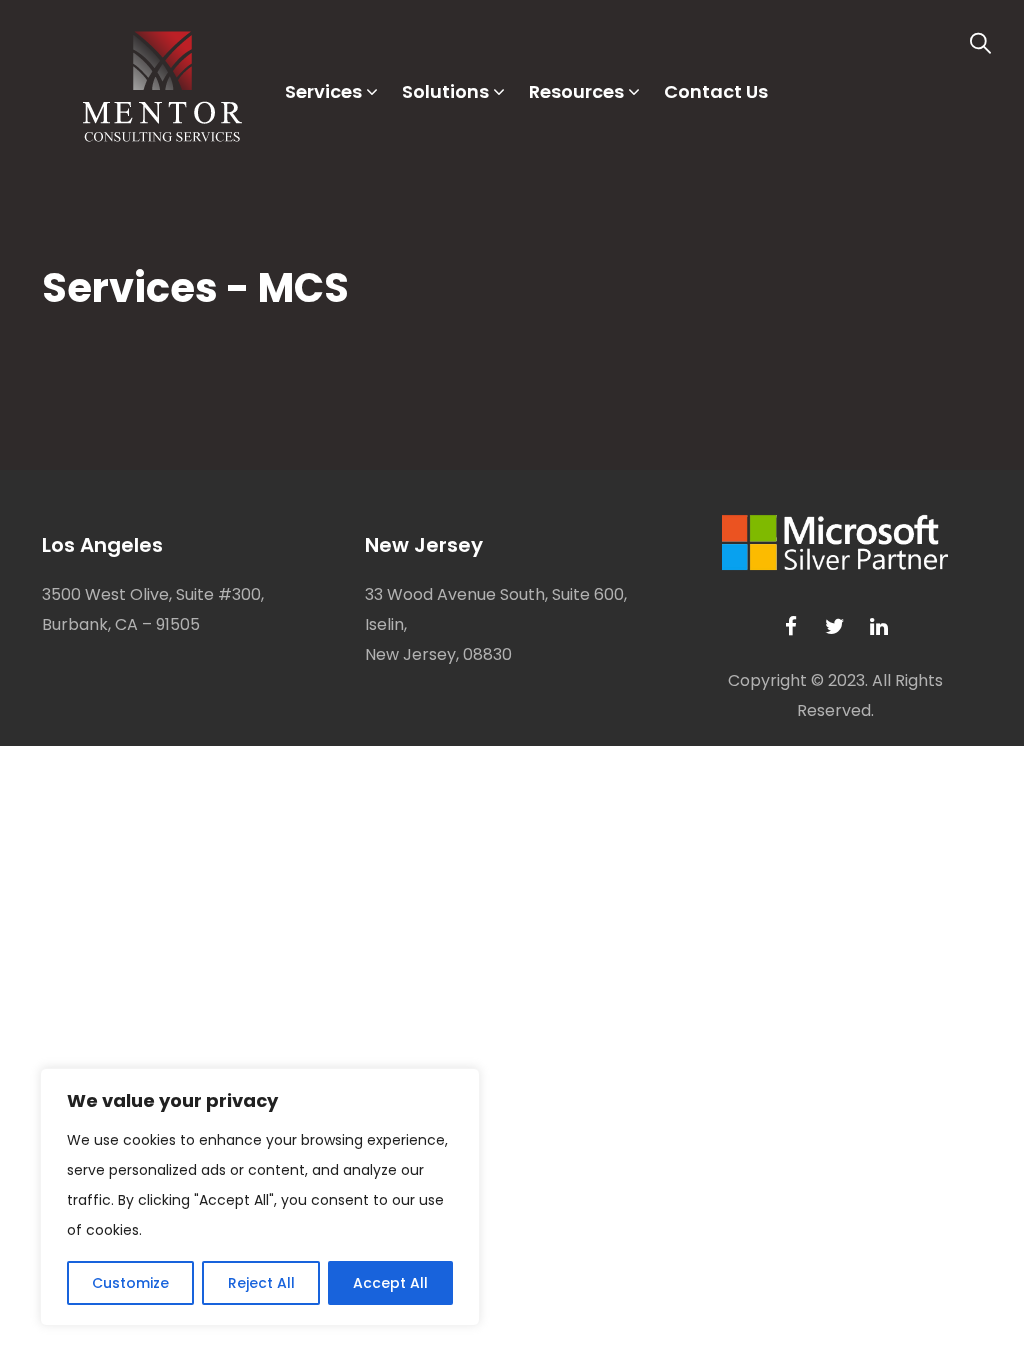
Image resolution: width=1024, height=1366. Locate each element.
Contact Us (716, 91)
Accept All (390, 1283)
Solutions (445, 91)
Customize (130, 1283)
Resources (576, 91)
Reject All (261, 1283)
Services (323, 91)
